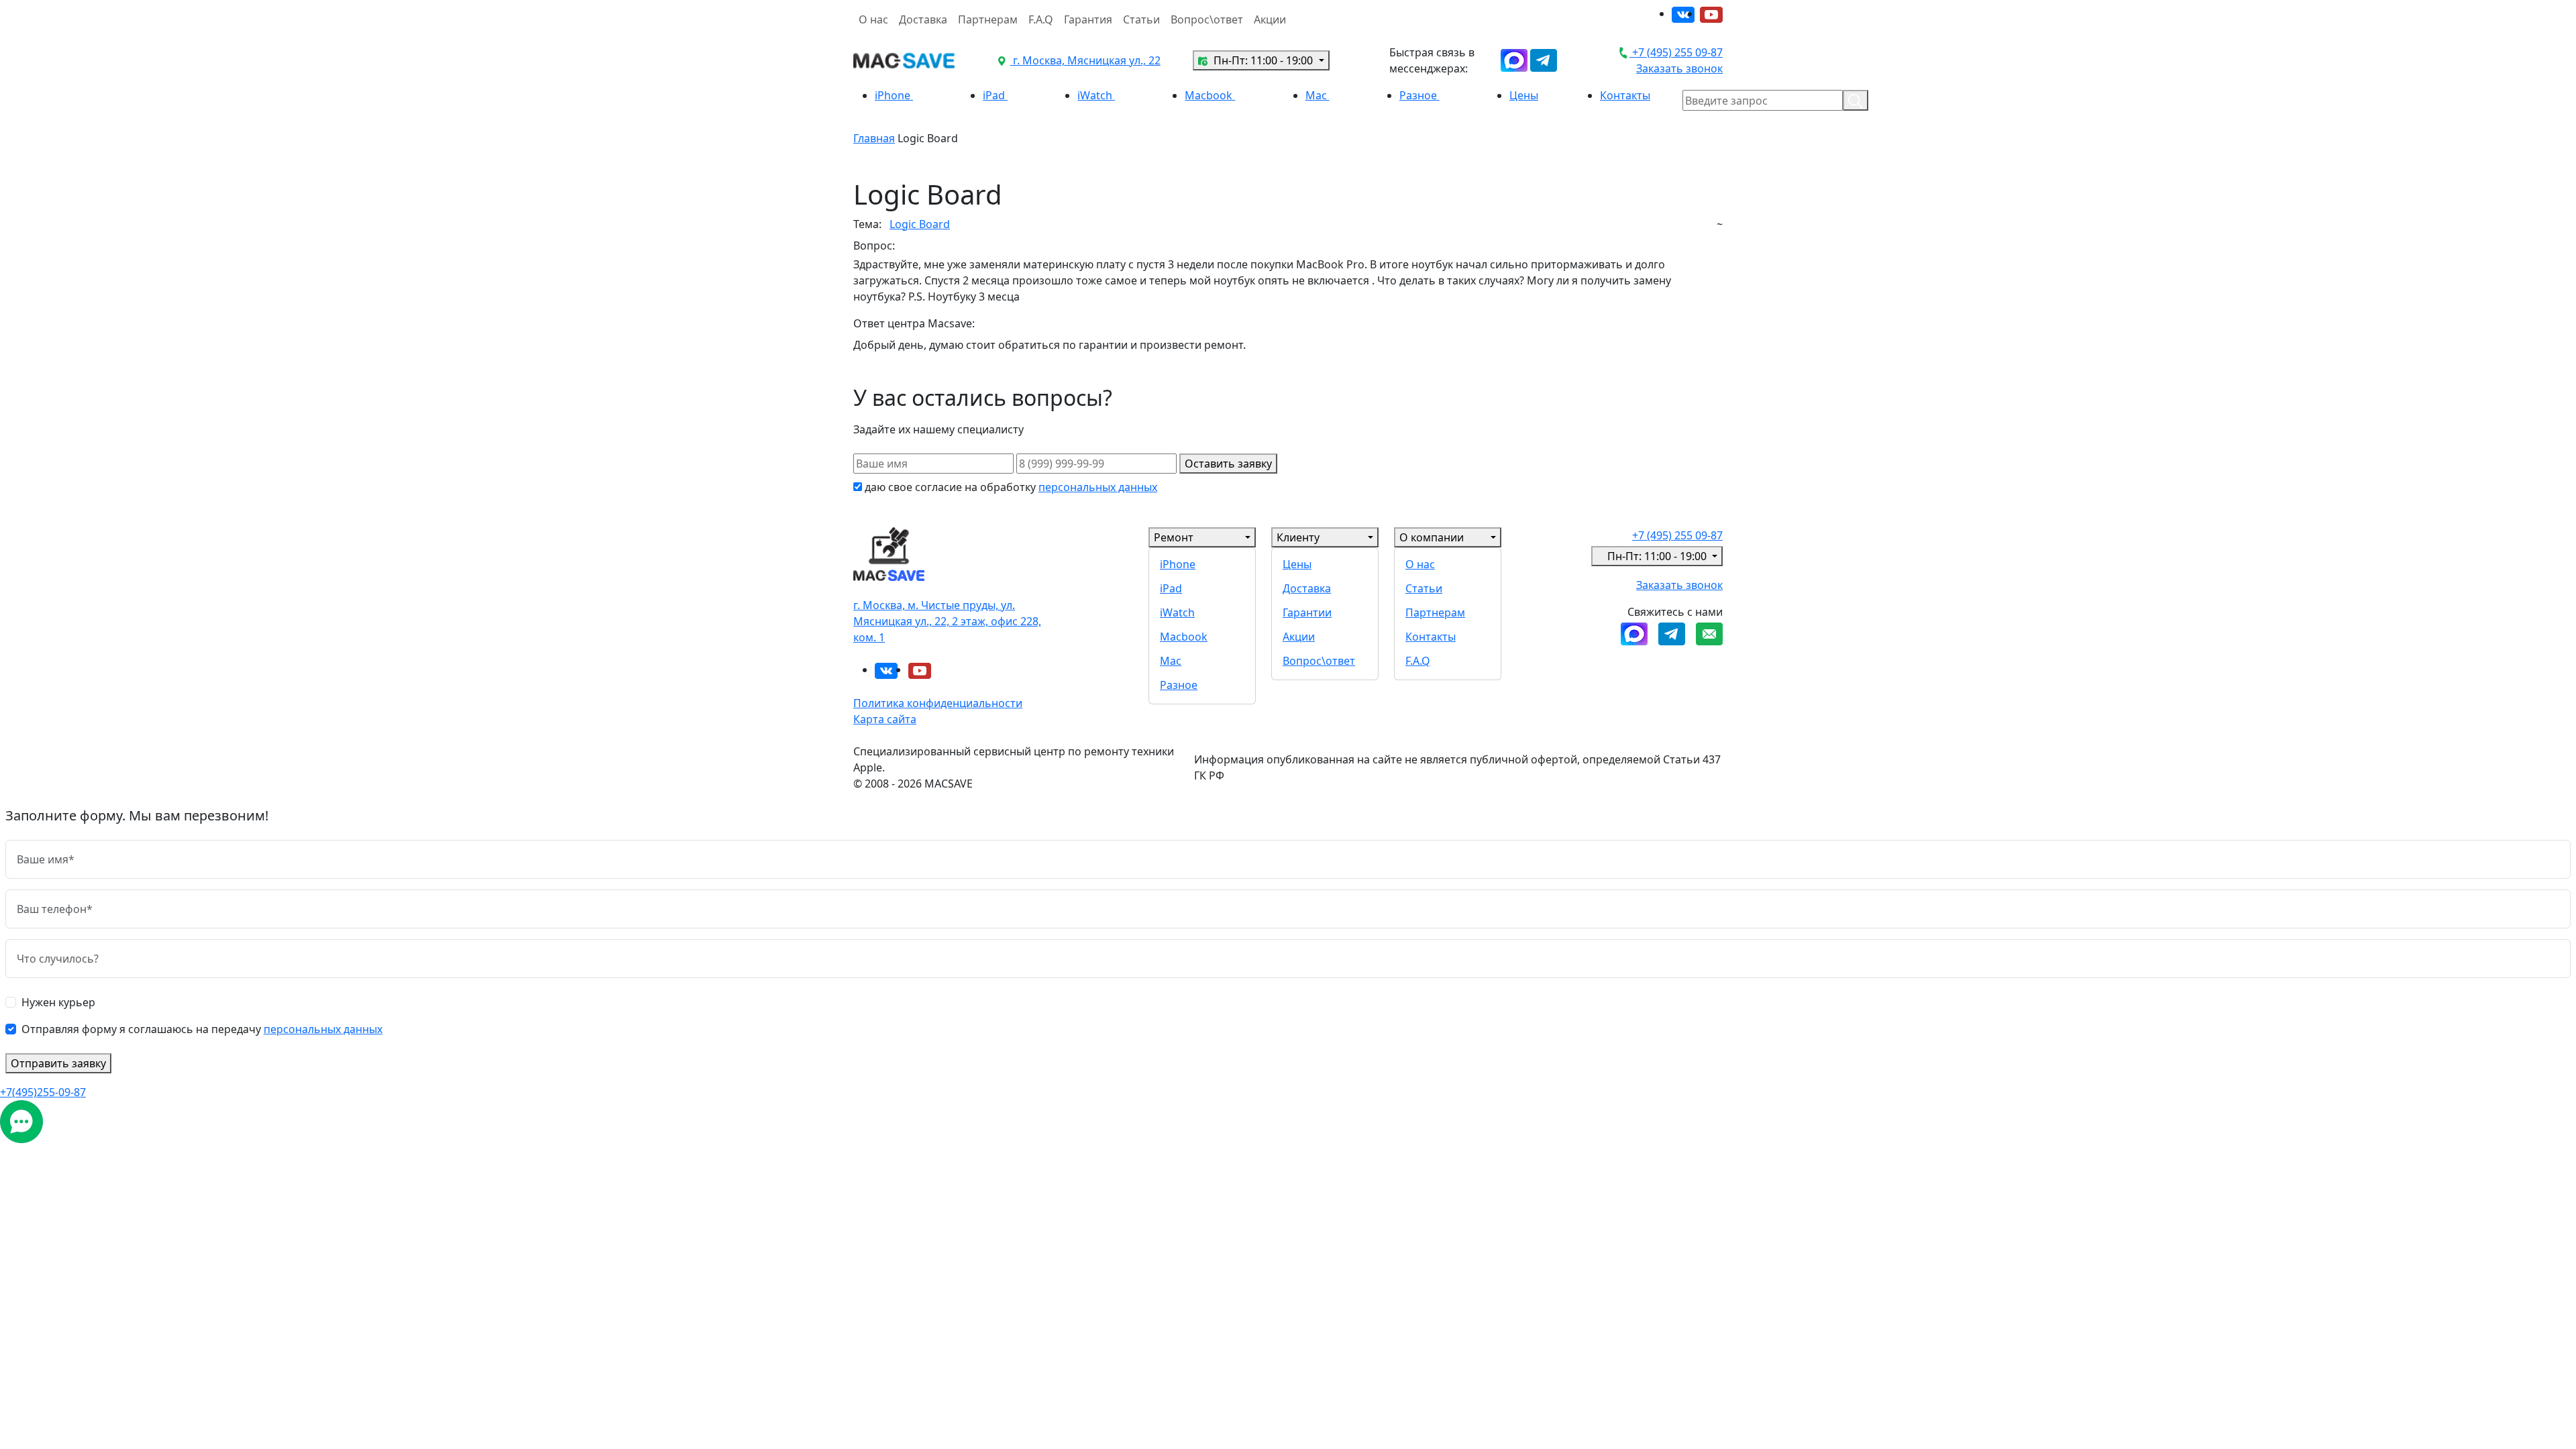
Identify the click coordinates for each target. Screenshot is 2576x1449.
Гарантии (1307, 612)
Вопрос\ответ (1207, 19)
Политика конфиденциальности (938, 703)
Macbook (1210, 95)
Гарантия (1088, 19)
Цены (1524, 95)
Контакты (1625, 95)
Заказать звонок (1679, 68)
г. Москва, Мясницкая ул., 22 (1085, 60)
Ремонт (1174, 537)
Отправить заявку (58, 1063)
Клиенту (1298, 537)
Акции (1270, 19)
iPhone (894, 95)
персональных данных (1098, 487)
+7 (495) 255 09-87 (1676, 52)
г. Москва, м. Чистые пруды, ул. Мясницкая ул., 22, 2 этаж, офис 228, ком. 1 (947, 621)
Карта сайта (885, 719)
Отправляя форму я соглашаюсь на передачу (202, 1029)
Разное (1419, 95)
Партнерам (988, 19)
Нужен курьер (58, 1002)
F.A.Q (1041, 19)
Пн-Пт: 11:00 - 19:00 (1263, 60)
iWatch (1096, 95)
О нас (873, 19)
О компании (1432, 537)
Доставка (923, 19)
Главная (874, 138)
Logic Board (920, 224)
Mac (1318, 95)
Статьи (1141, 19)
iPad (995, 95)
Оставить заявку (1228, 464)
